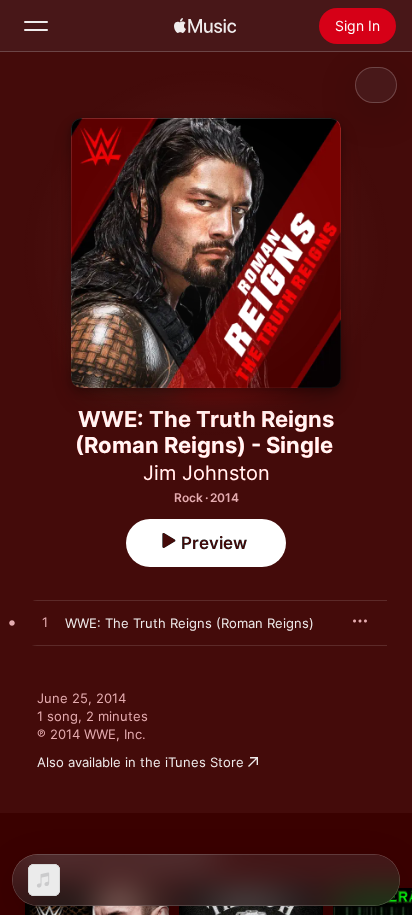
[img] (205, 26)
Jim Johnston (206, 473)
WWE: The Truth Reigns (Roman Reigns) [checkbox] (189, 623)
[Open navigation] (36, 26)
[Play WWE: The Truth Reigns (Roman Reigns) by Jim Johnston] (45, 623)
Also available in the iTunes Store (140, 762)
